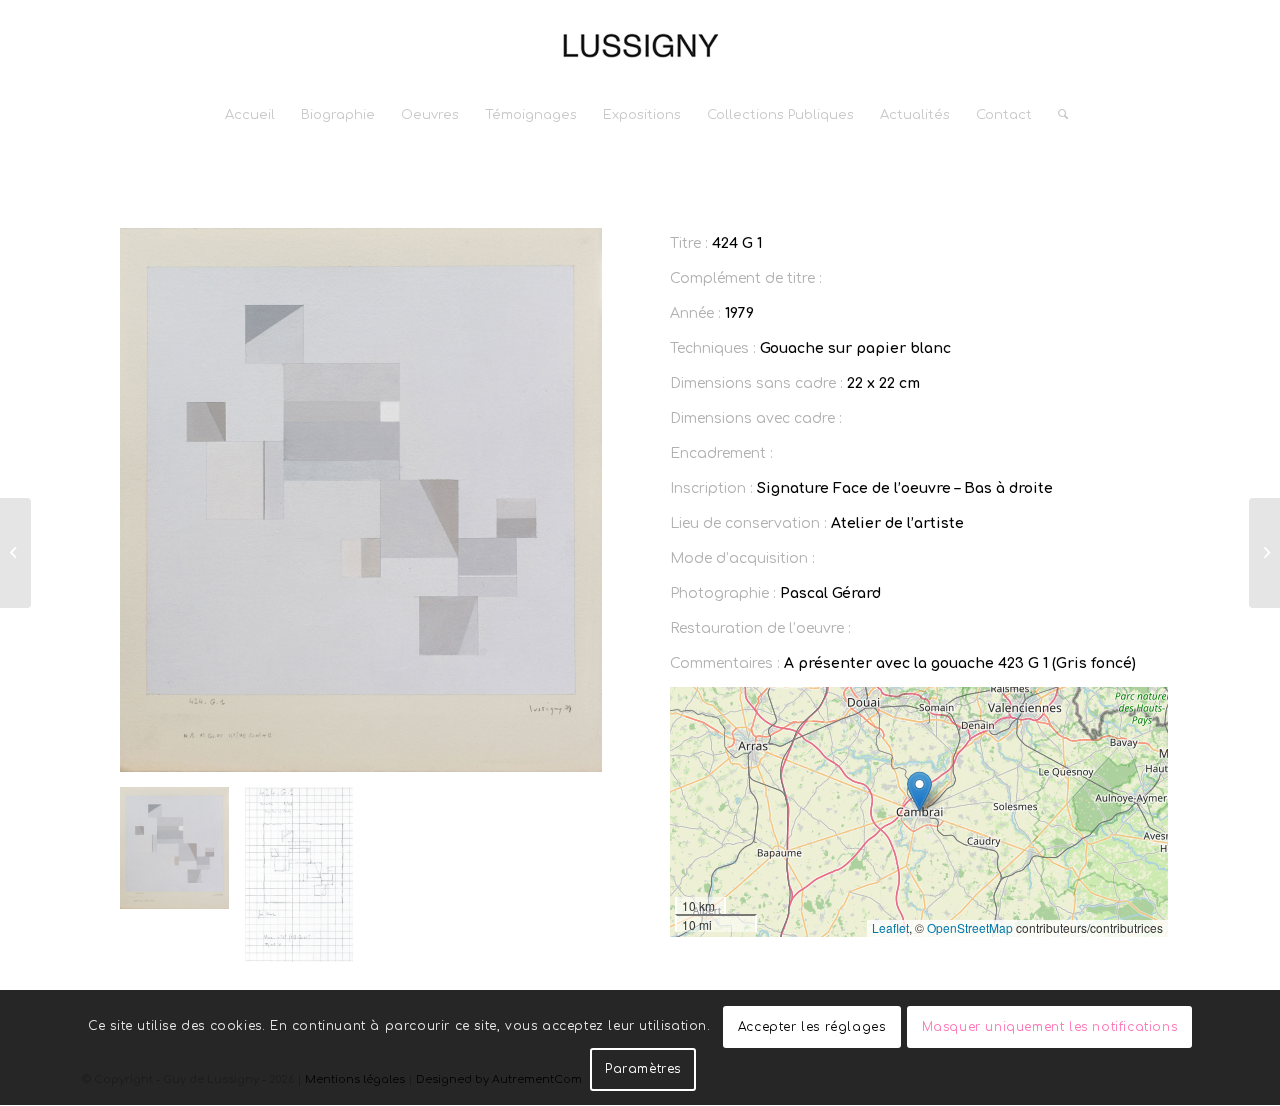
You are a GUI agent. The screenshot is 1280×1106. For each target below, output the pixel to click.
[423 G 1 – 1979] (15, 553)
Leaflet (890, 927)
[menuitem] (250, 115)
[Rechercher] (1056, 115)
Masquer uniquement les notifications (1050, 1027)
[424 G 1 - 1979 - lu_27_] (361, 500)
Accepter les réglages (812, 1027)
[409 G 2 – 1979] (1264, 553)
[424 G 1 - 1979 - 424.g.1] (299, 875)
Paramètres (643, 1069)
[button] (919, 791)
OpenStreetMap (970, 927)
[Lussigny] (640, 45)
